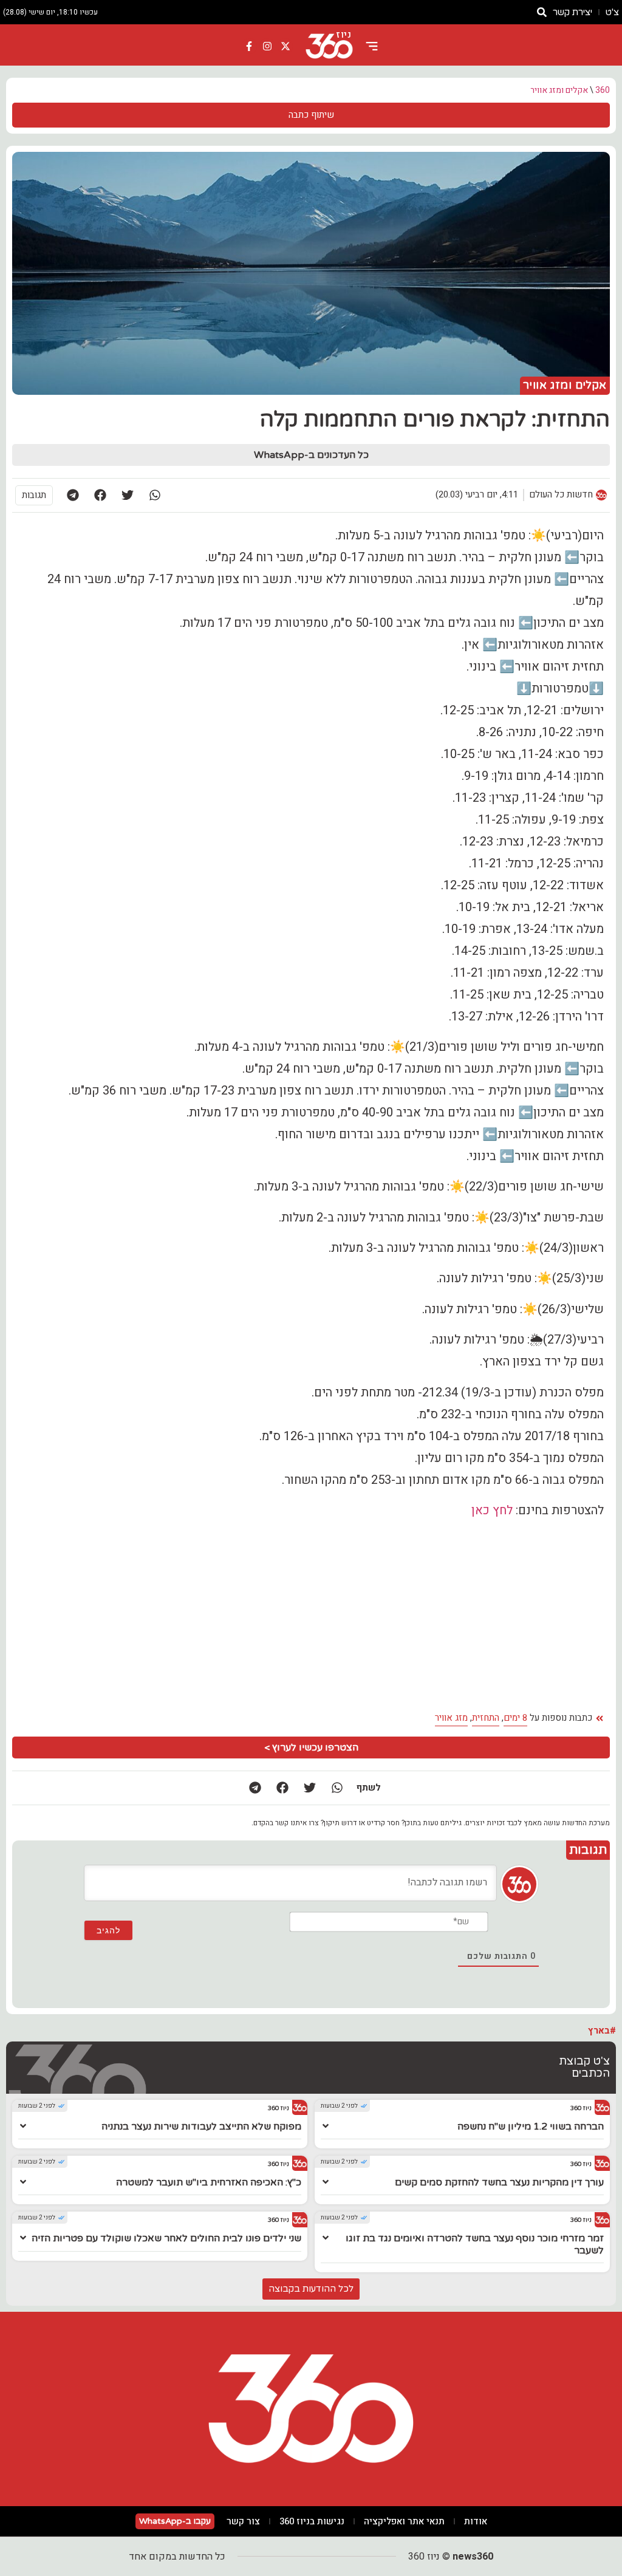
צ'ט (612, 12)
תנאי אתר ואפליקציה (404, 2521)
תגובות (34, 495)
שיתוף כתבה (311, 115)
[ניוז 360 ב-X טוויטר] (285, 46)
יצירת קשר (572, 12)
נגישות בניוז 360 (312, 2521)
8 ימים (515, 1718)
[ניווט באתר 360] (372, 46)
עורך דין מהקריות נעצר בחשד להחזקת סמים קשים (499, 2182)
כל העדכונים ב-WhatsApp (311, 455)
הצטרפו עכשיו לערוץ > (311, 1748)
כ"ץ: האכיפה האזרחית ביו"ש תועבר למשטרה (209, 2182)
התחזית (486, 1718)
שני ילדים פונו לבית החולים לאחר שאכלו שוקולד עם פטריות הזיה (166, 2238)
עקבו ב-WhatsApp (175, 2521)
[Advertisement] (311, 1615)
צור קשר (243, 2521)
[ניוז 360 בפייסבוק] (250, 46)
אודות (476, 2521)
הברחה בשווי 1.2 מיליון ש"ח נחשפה (531, 2127)
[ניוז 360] (329, 46)
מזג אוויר (451, 1718)
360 (603, 90)
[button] (155, 495)
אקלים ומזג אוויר (559, 90)
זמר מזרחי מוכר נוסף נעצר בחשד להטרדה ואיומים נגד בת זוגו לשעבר (475, 2244)
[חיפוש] (542, 12)
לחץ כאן (492, 1510)
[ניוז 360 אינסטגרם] (267, 46)
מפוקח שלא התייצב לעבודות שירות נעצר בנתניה (201, 2127)
